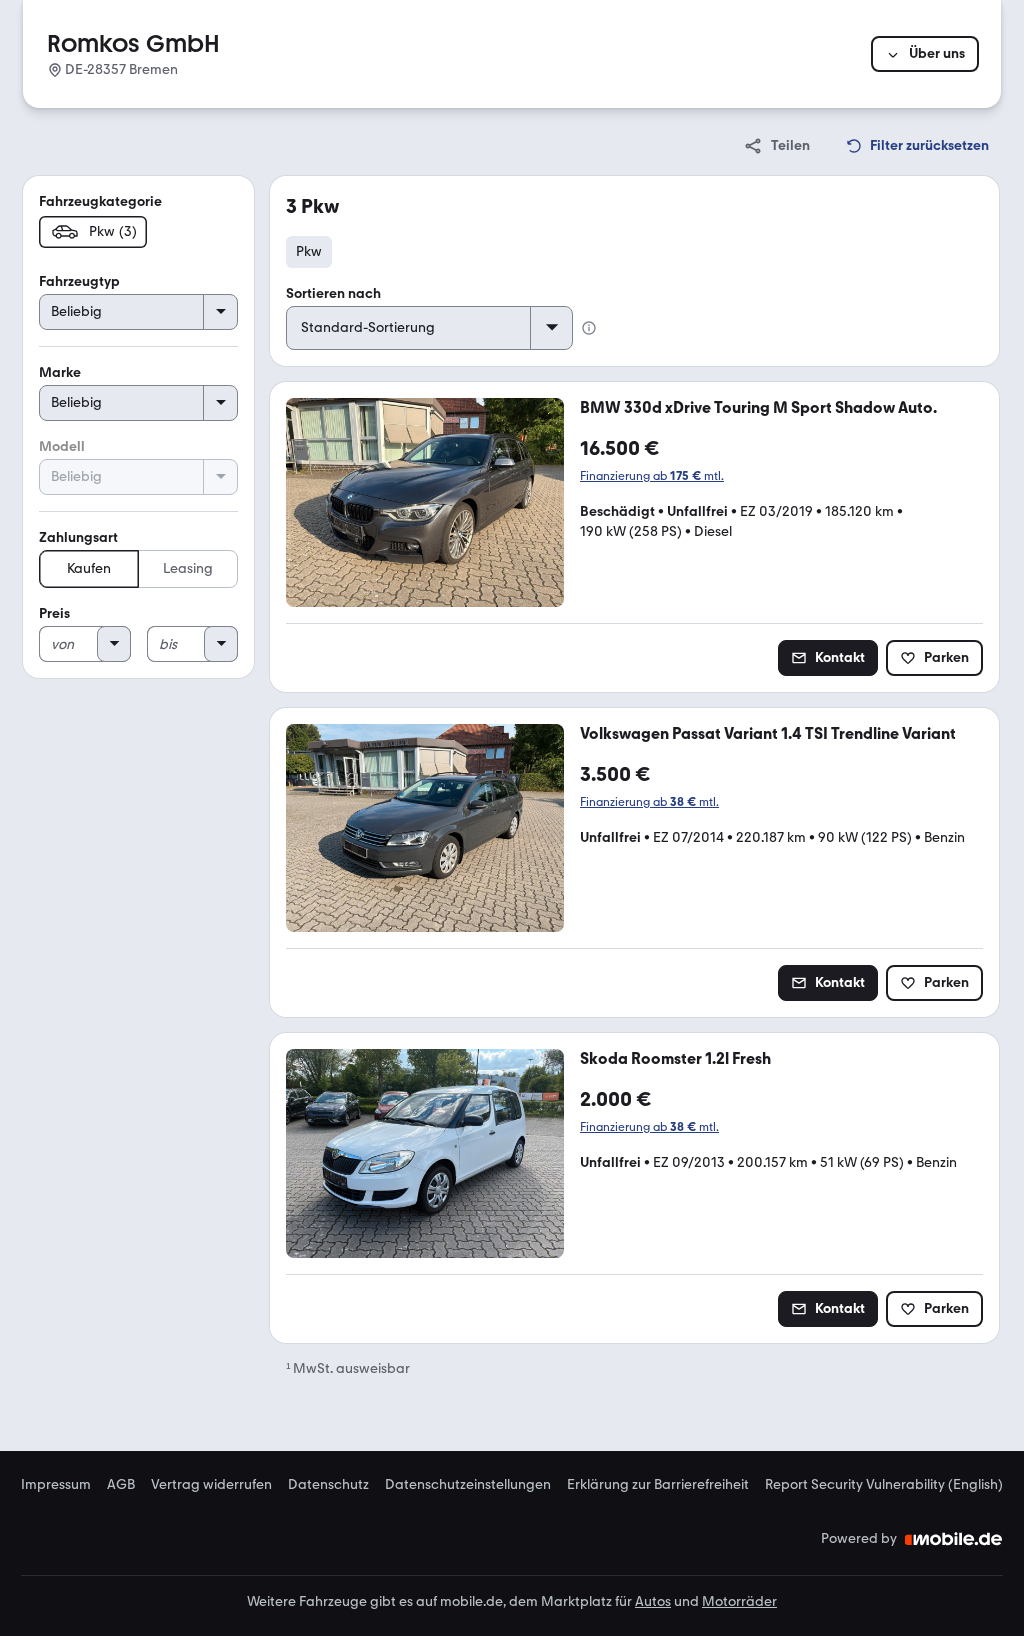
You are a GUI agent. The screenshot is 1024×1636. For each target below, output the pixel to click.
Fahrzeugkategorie (100, 201)
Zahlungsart (78, 537)
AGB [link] (121, 1485)
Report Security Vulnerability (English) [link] (884, 1485)
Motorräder (739, 1601)
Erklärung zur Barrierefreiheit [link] (658, 1485)
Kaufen (89, 568)
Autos (653, 1601)
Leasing (188, 568)
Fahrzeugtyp (79, 281)
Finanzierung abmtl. (652, 476)
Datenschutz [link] (328, 1485)
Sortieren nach (333, 293)
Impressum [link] (56, 1485)
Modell (62, 446)
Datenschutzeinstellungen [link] (468, 1485)
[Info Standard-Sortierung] (589, 328)
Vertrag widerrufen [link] (211, 1485)
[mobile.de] (954, 1539)
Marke (60, 372)
